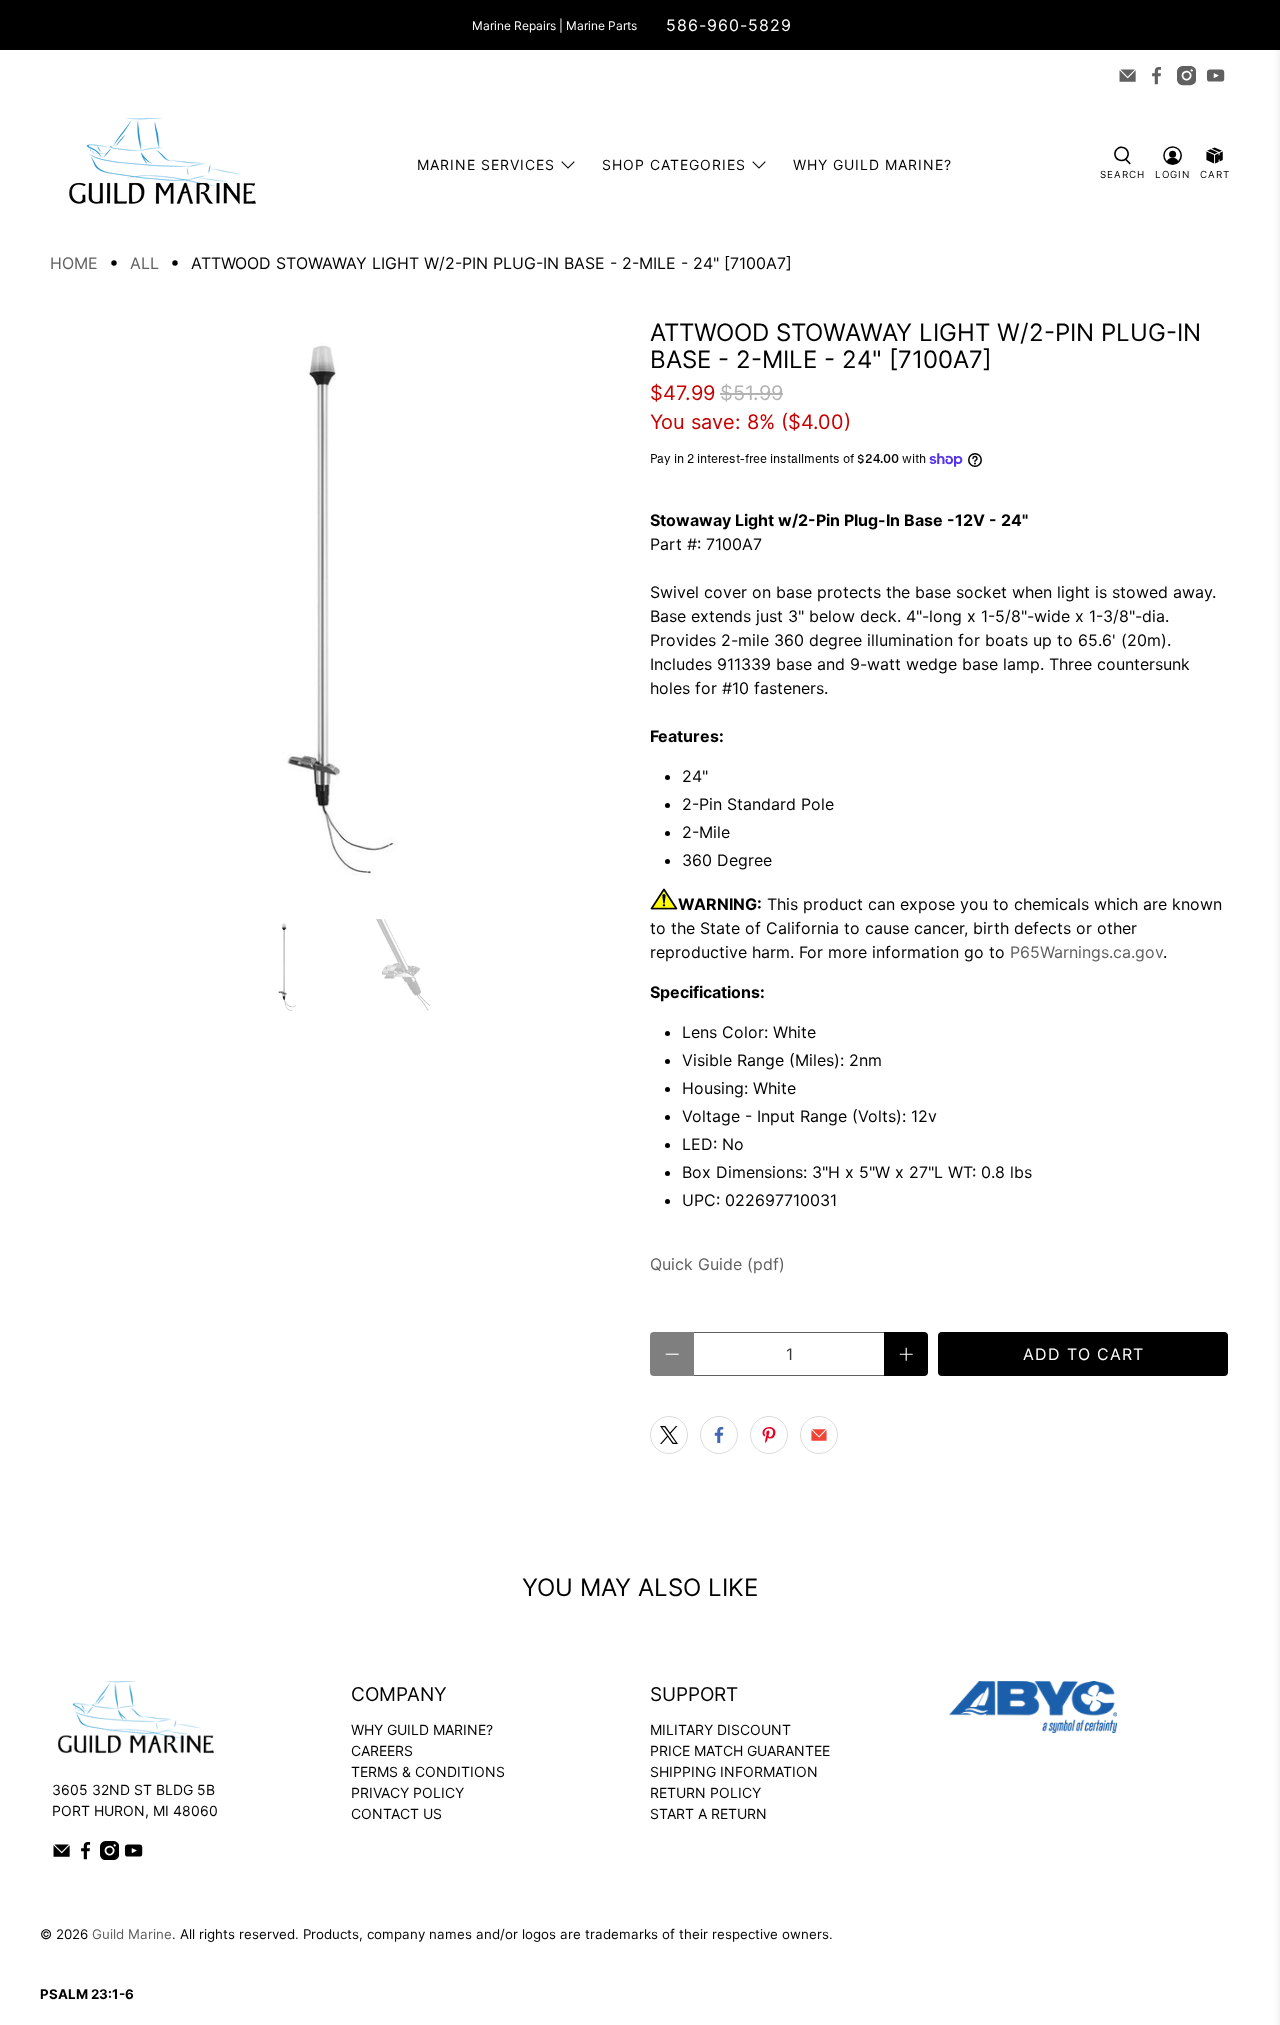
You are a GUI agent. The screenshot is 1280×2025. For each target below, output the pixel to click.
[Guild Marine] (162, 164)
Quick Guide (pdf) (717, 1264)
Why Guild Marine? (872, 164)
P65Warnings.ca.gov (1086, 952)
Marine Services (486, 164)
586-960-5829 (729, 25)
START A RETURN (708, 1813)
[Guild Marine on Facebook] (1156, 75)
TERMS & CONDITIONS (428, 1771)
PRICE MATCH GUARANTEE (740, 1750)
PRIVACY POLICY (407, 1792)
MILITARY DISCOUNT (720, 1729)
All (144, 263)
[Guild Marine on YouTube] (1215, 75)
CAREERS (382, 1750)
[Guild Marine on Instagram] (1186, 75)
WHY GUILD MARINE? (422, 1729)
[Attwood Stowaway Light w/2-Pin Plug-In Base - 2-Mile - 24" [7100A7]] (340, 609)
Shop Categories (674, 164)
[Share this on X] (669, 1435)
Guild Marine (132, 1934)
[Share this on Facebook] (719, 1435)
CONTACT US (396, 1813)
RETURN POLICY (705, 1792)
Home (74, 263)
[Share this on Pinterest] (769, 1435)
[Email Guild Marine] (1127, 75)
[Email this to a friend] (819, 1435)
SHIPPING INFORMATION (734, 1771)
